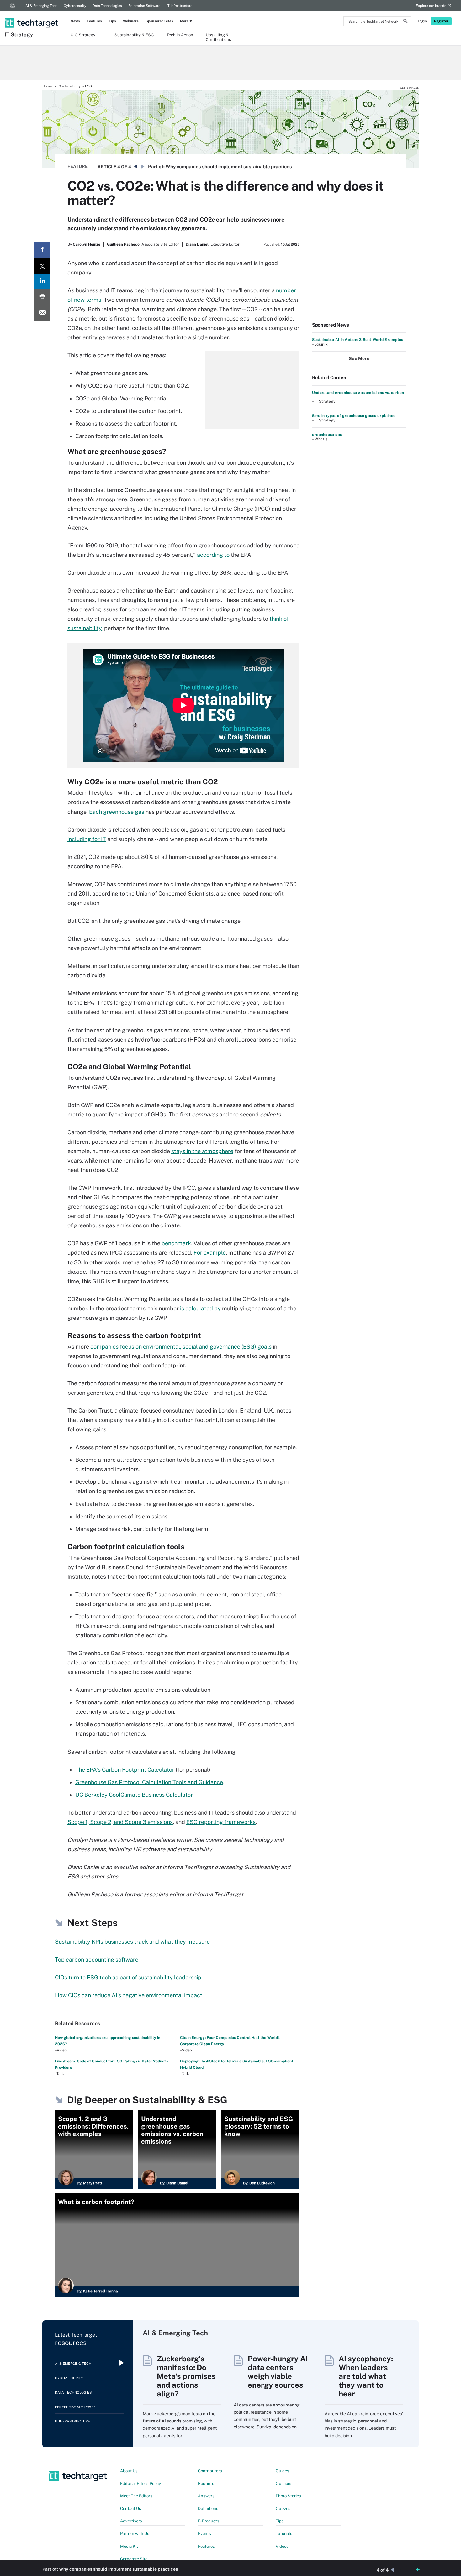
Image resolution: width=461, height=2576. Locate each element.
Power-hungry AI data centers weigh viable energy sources (278, 2372)
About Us (129, 2471)
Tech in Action (180, 35)
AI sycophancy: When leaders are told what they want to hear (366, 2376)
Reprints (206, 2483)
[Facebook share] (42, 250)
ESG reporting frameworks (221, 1822)
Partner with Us (135, 2534)
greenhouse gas (327, 435)
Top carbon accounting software (97, 1959)
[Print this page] (42, 297)
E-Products (209, 2521)
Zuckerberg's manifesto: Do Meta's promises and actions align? (186, 2376)
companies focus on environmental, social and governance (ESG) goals (181, 1347)
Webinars (131, 21)
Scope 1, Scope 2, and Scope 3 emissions (120, 1822)
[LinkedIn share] (42, 281)
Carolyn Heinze (87, 244)
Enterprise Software (144, 6)
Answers (206, 2496)
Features (94, 21)
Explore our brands (431, 6)
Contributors (210, 2471)
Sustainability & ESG (134, 35)
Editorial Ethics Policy (140, 2483)
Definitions (208, 2508)
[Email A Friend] (42, 313)
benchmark (176, 1243)
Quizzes (283, 2508)
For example (210, 1253)
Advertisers (131, 2521)
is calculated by (200, 1308)
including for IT (87, 839)
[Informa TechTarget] (13, 6)
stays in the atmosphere (202, 1151)
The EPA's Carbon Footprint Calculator (125, 1770)
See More (359, 358)
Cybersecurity (75, 6)
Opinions (284, 2483)
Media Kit (129, 2546)
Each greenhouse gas (117, 812)
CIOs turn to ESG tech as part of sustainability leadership (128, 1977)
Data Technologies (107, 6)
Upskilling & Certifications (218, 37)
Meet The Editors (136, 2496)
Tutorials (284, 2534)
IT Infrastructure (179, 6)
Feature (78, 166)
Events (204, 2534)
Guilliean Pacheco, (124, 244)
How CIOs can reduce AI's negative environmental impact (129, 1995)
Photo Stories (288, 2496)
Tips (112, 21)
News (75, 21)
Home (47, 86)
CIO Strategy (83, 35)
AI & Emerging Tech (41, 6)
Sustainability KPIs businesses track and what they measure (132, 1942)
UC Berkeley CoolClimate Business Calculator (134, 1795)
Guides (282, 2471)
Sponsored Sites (159, 21)
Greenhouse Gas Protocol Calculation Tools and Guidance (149, 1782)
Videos (282, 2546)
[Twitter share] (42, 266)
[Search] (405, 22)
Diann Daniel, (198, 244)
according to (213, 555)
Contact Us (131, 2508)
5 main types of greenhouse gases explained (354, 416)
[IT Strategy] (32, 15)
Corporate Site (134, 2559)
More (184, 21)
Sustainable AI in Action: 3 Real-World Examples (358, 340)
